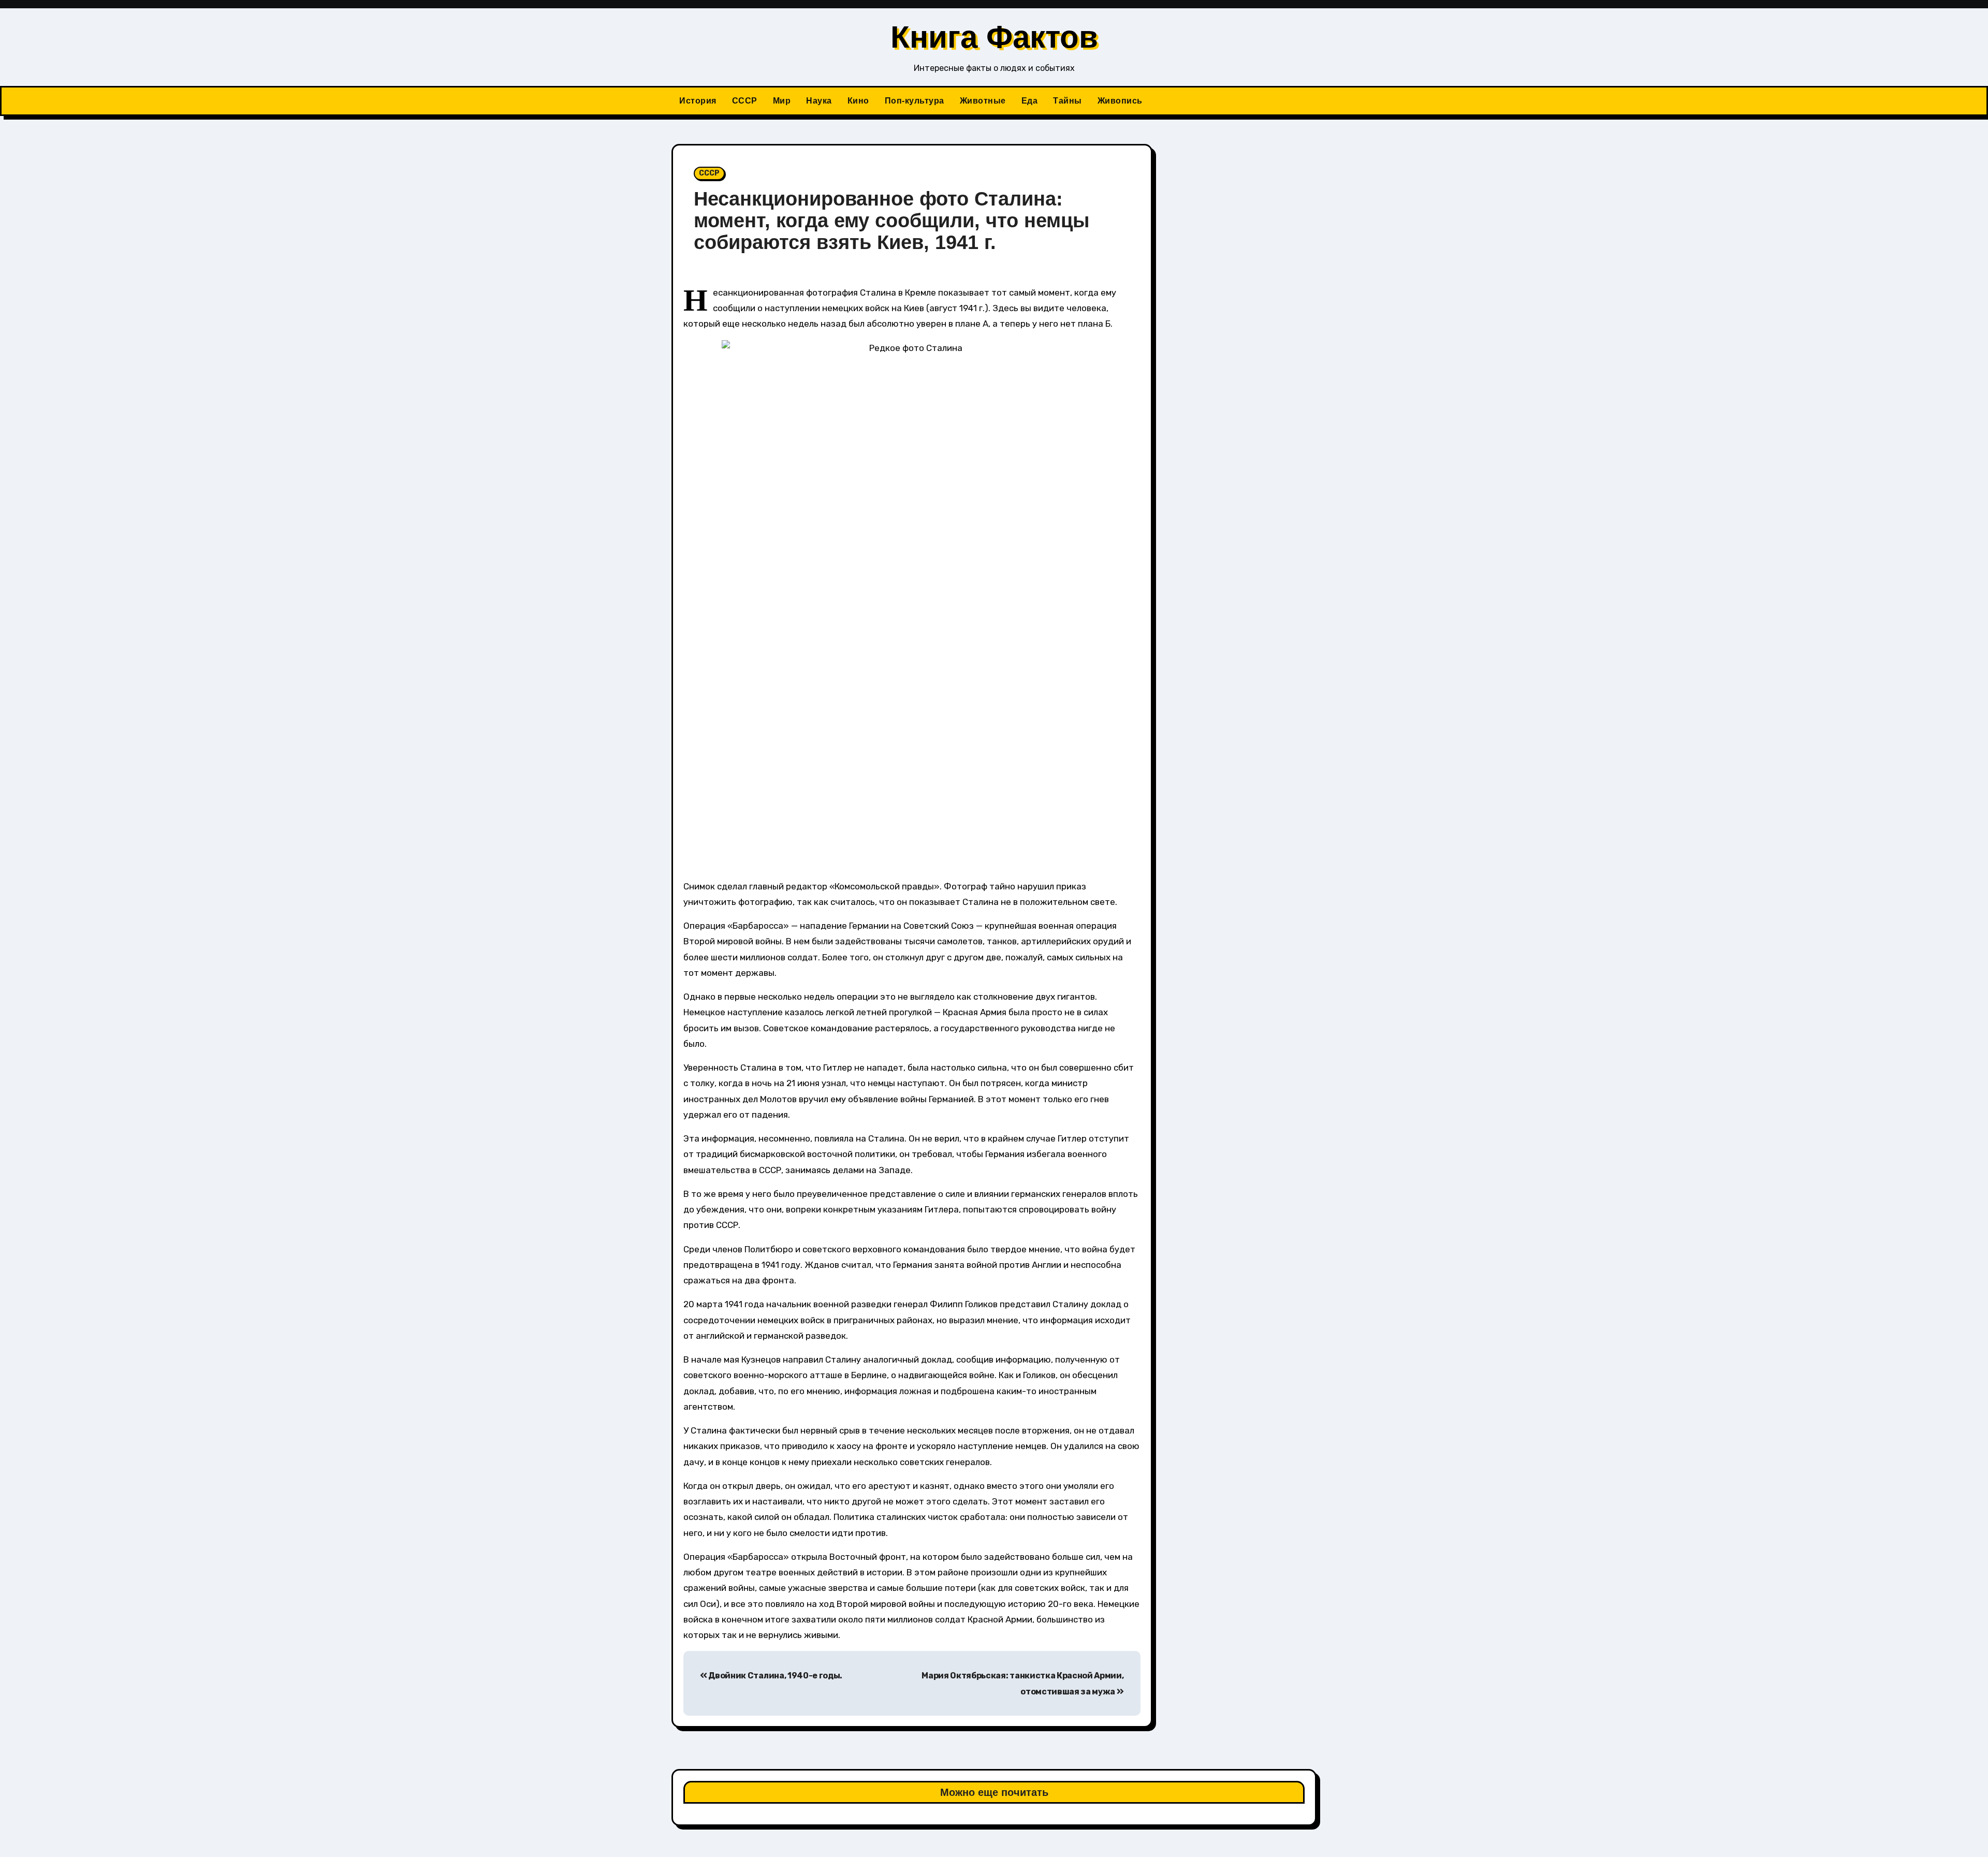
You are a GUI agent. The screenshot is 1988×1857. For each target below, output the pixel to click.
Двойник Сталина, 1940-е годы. (775, 1676)
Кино (858, 101)
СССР (745, 101)
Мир (782, 101)
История (698, 101)
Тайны (1068, 101)
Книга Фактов (994, 37)
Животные (983, 101)
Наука (819, 101)
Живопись (1120, 101)
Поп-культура (915, 101)
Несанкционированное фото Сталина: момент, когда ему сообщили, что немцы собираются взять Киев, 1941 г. (891, 221)
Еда (1030, 101)
